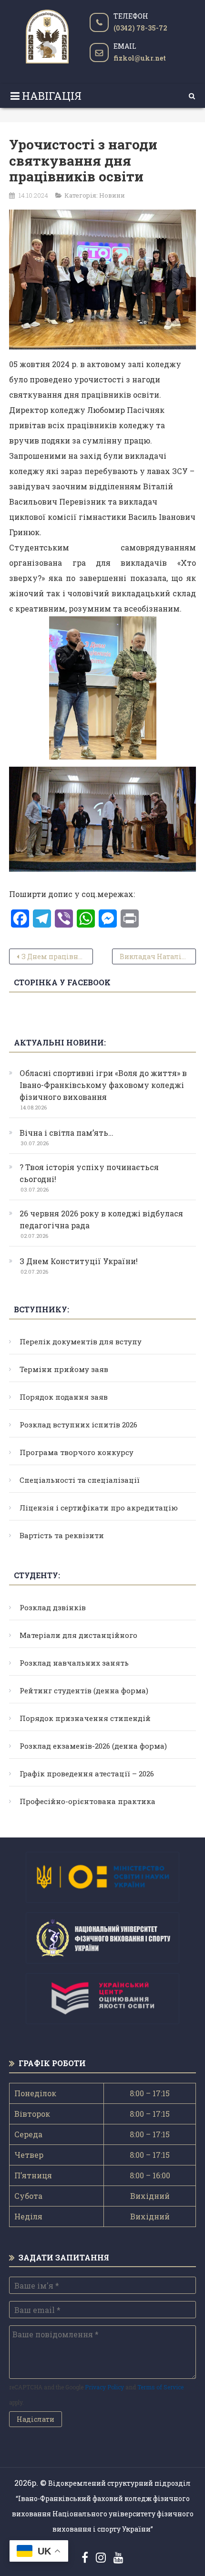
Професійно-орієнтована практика (87, 1801)
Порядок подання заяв (64, 1397)
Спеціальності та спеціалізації (80, 1480)
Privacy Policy (104, 2387)
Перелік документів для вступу (81, 1341)
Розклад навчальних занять (74, 1663)
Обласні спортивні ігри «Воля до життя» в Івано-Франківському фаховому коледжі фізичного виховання (103, 1085)
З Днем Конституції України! (79, 1261)
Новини (112, 195)
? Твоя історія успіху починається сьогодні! (89, 1173)
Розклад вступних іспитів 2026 (78, 1425)
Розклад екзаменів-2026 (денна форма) (93, 1746)
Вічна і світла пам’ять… (67, 1133)
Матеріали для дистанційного (78, 1635)
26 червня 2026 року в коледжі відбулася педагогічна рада (101, 1219)
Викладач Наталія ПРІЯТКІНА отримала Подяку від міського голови (158, 956)
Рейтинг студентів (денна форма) (84, 1690)
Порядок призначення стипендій (85, 1718)
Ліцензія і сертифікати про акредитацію (99, 1508)
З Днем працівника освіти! (57, 956)
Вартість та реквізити (62, 1535)
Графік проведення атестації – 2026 (87, 1774)
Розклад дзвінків (53, 1607)
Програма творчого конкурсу (77, 1452)
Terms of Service (160, 2387)
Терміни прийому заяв (64, 1369)
